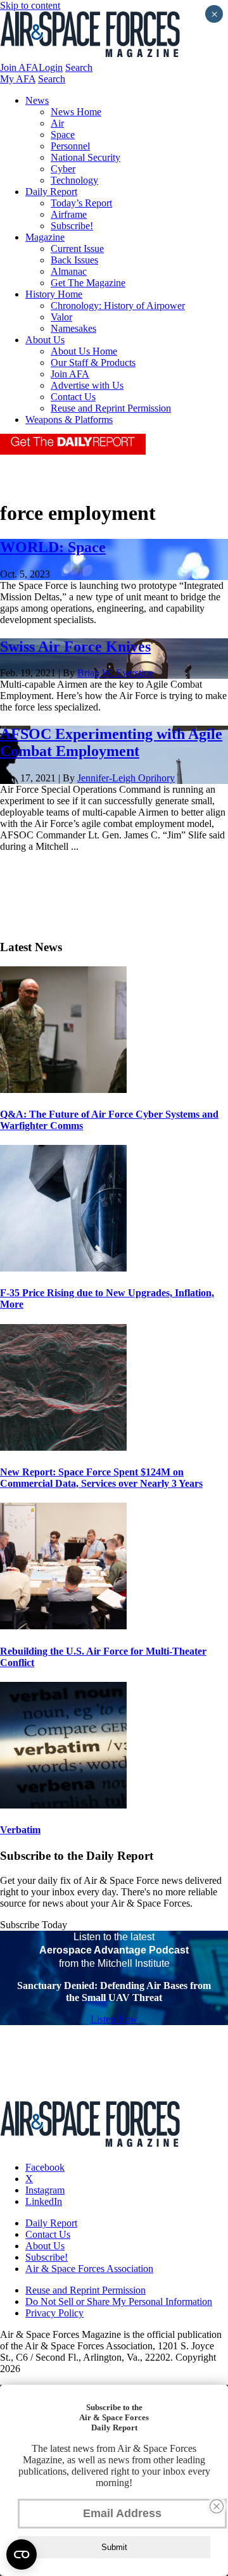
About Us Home (84, 351)
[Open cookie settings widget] (22, 2554)
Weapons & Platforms (69, 420)
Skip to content (30, 5)
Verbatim (20, 1830)
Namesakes (73, 328)
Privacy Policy (54, 2313)
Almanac (69, 271)
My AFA (18, 79)
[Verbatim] (63, 1805)
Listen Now (114, 2019)
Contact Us (73, 397)
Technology (74, 180)
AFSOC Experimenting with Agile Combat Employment (111, 742)
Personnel (70, 146)
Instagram (45, 2190)
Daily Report (51, 192)
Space (63, 135)
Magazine (45, 237)
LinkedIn (44, 2201)
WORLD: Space (53, 547)
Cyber (63, 169)
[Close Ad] (217, 2506)
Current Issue (77, 249)
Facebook (45, 2167)
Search (79, 67)
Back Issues (74, 260)
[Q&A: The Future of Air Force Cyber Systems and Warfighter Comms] (63, 1089)
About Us (45, 340)
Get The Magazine (88, 283)
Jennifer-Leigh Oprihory (126, 778)
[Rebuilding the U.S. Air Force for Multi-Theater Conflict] (63, 1626)
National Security (85, 157)
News (37, 100)
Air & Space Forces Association (89, 2269)
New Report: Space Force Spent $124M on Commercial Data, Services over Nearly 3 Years (101, 1478)
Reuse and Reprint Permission (111, 408)
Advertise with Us (87, 385)
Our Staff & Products (93, 363)
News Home (76, 112)
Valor (61, 317)
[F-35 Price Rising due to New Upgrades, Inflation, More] (63, 1268)
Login (51, 67)
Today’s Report (81, 203)
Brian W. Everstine (115, 673)
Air (57, 123)
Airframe (69, 214)
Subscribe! (72, 226)
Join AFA (19, 67)
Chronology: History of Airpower (118, 306)
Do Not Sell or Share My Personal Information (119, 2301)
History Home (54, 294)
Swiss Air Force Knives (75, 647)
